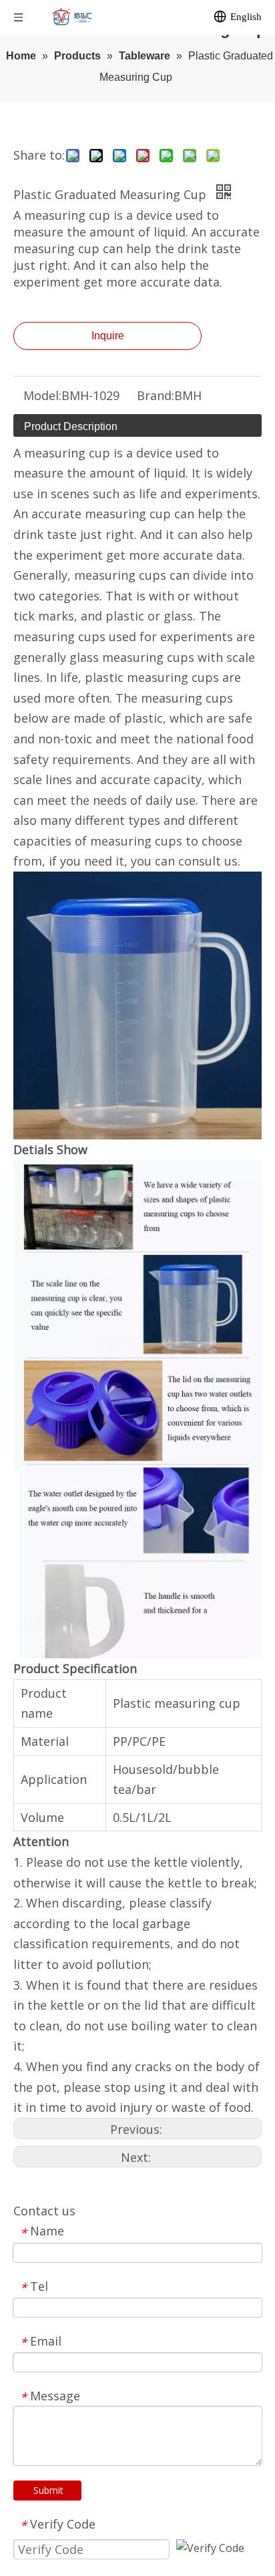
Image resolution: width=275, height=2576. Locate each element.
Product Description (71, 426)
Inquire (108, 336)
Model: (42, 395)
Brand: (156, 395)
